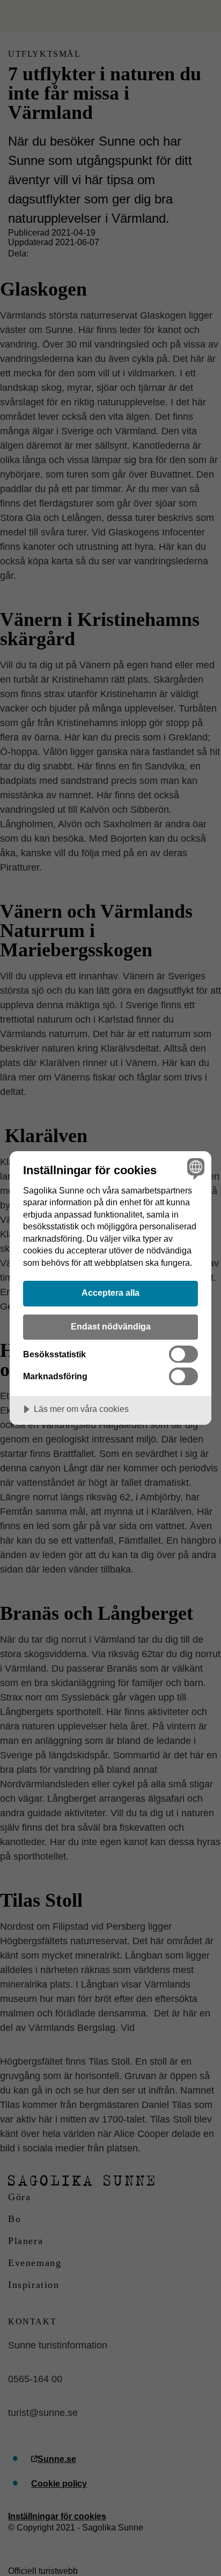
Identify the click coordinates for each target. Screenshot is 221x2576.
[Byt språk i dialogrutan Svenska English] (194, 1168)
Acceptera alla (110, 1293)
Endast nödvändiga (111, 1326)
